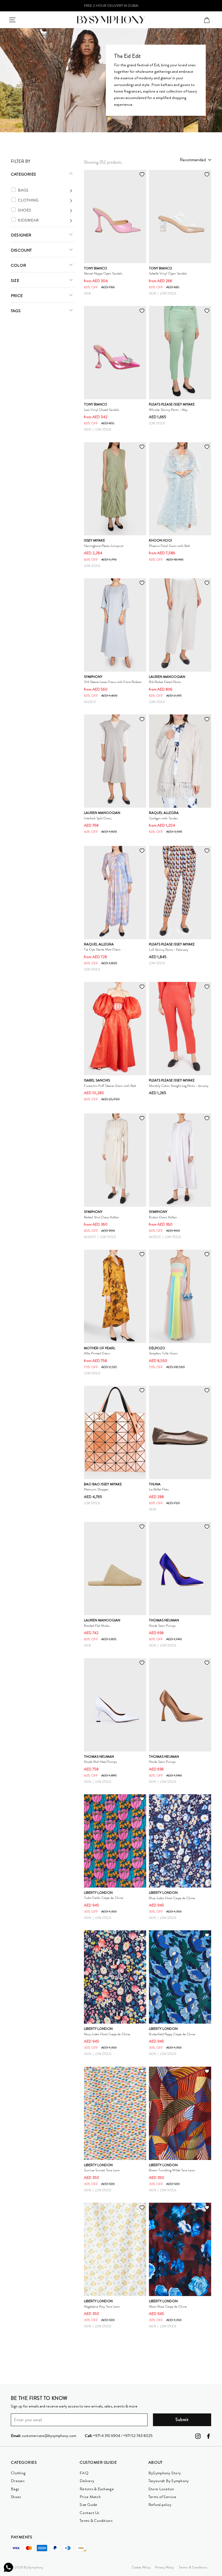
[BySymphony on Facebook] (208, 2436)
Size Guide (89, 2505)
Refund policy (160, 2505)
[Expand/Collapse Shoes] (45, 210)
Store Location (161, 2489)
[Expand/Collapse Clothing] (45, 200)
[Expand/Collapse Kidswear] (45, 220)
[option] (111, 6)
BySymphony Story (165, 2473)
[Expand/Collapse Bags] (45, 190)
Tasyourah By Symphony (169, 2481)
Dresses (18, 2481)
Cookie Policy (141, 2567)
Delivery (87, 2481)
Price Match (90, 2497)
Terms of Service (162, 2497)
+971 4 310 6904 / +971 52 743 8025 (119, 2436)
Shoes (16, 2497)
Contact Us (89, 2513)
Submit (182, 2420)
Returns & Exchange (97, 2489)
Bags (15, 2489)
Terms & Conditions (96, 2521)
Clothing (18, 2473)
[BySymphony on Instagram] (198, 2436)
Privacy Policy (164, 2567)
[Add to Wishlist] (142, 174)
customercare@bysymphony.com (44, 2436)
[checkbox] (14, 190)
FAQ (84, 2473)
